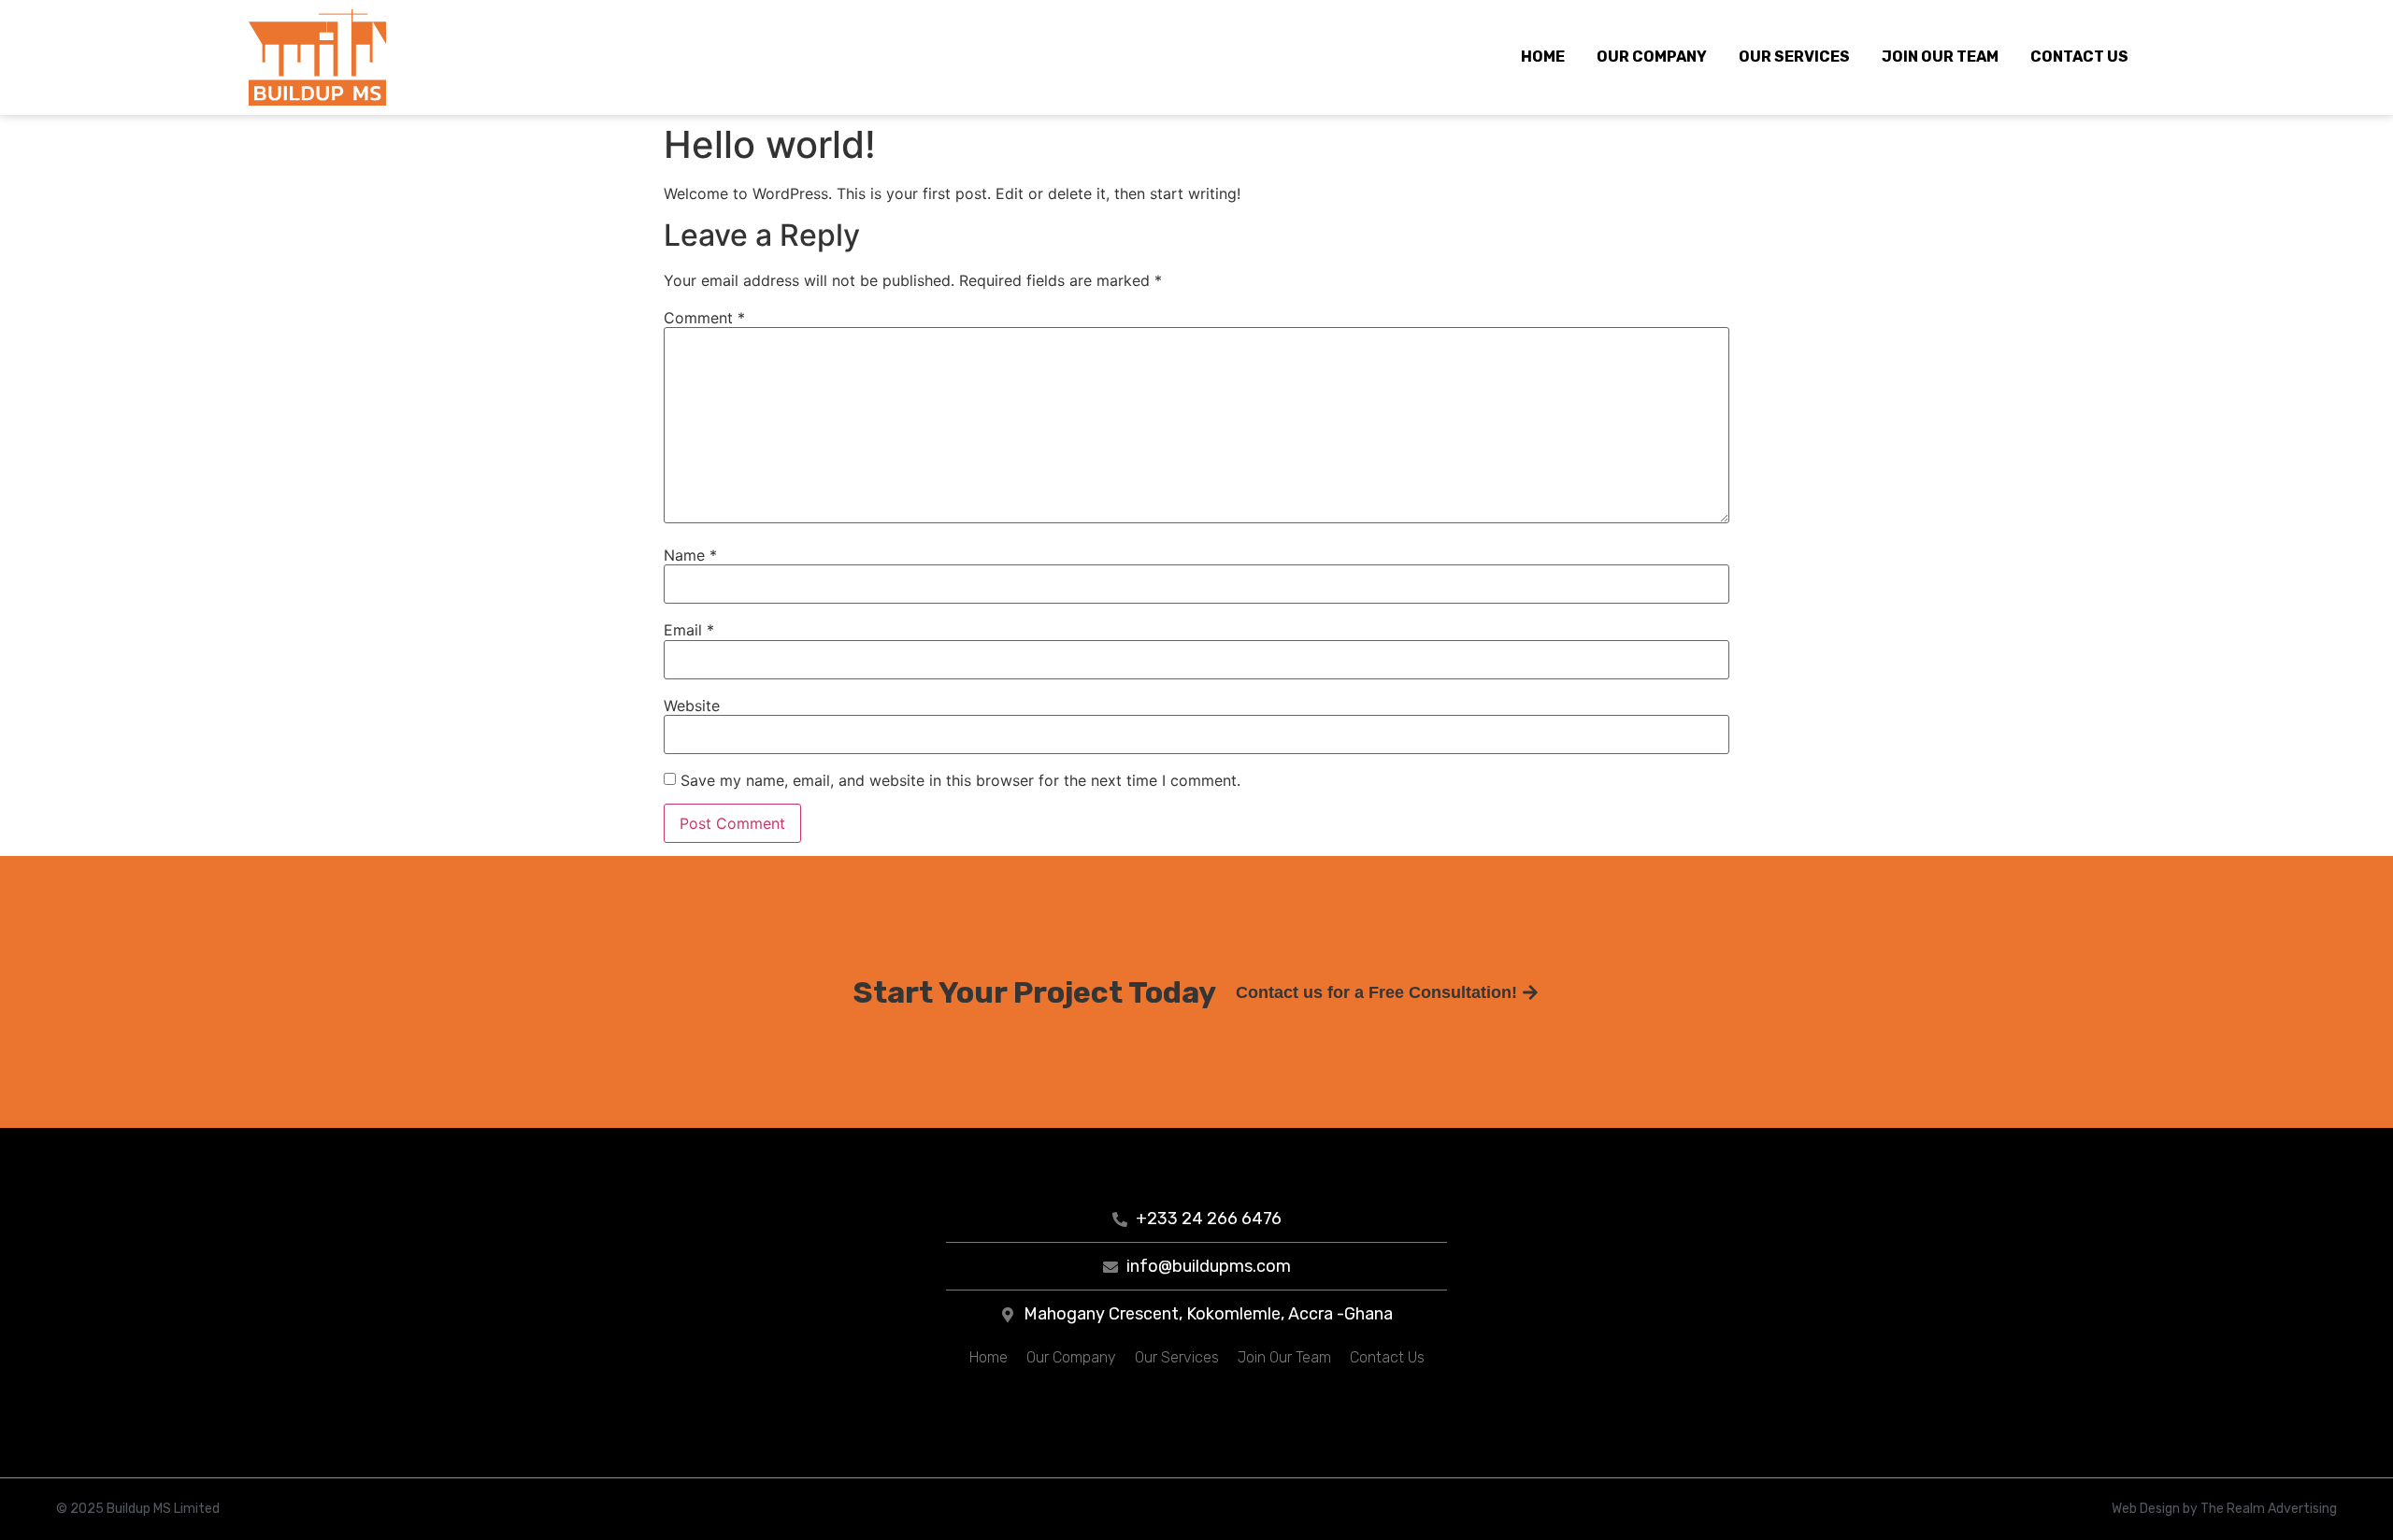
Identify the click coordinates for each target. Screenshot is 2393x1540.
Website (692, 706)
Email (689, 630)
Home (1543, 57)
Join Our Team (1940, 57)
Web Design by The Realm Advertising (2224, 1509)
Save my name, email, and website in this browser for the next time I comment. (960, 780)
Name (690, 555)
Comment (704, 318)
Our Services (1794, 57)
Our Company (1652, 57)
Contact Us (2079, 57)
